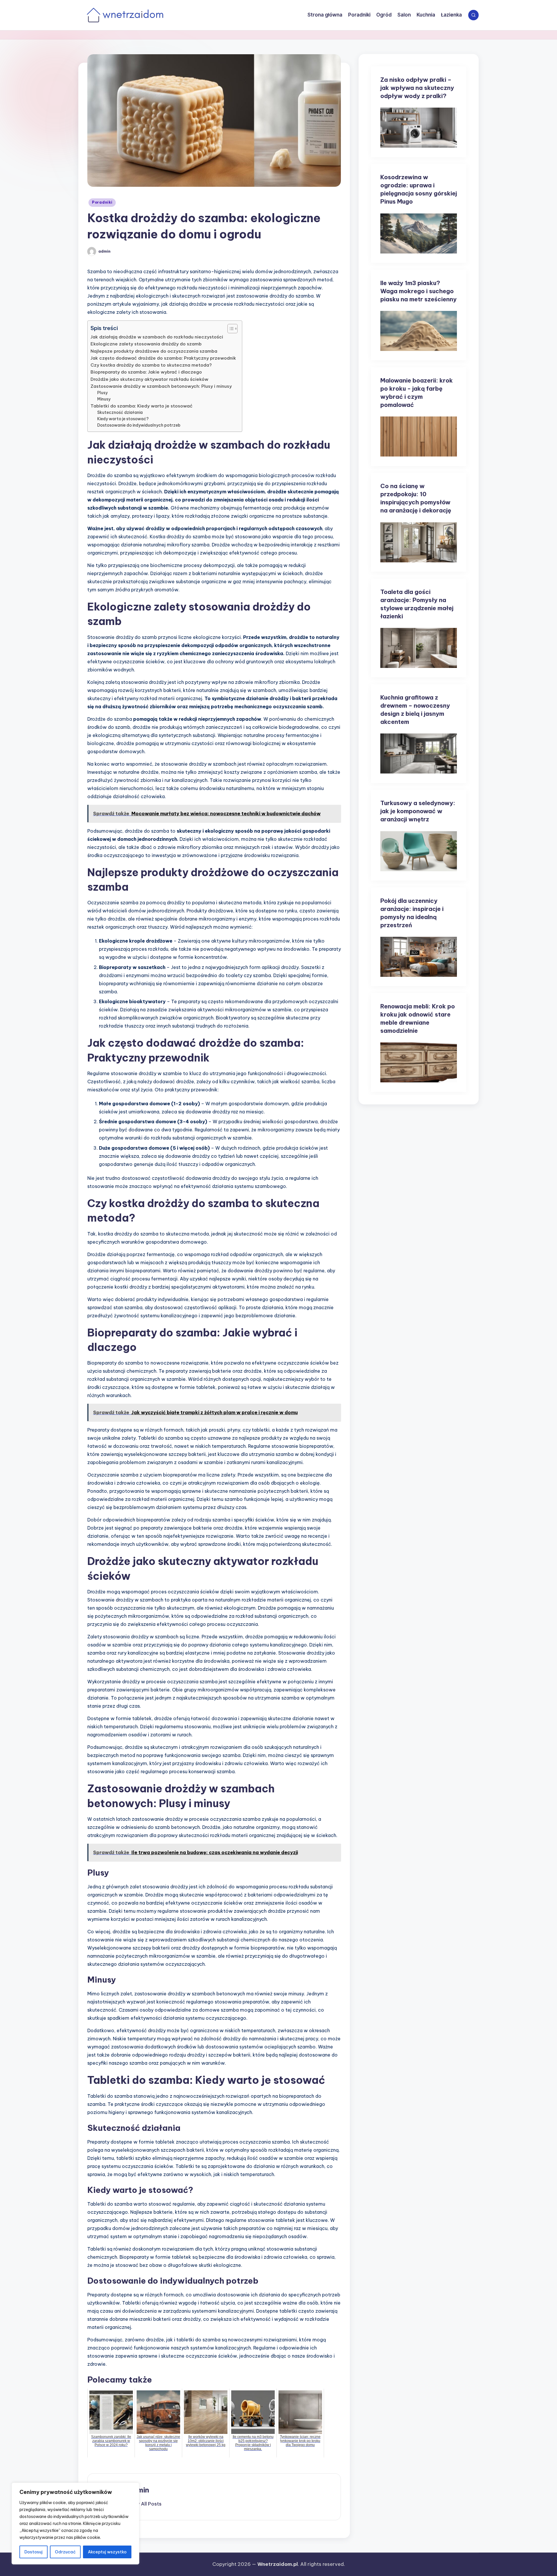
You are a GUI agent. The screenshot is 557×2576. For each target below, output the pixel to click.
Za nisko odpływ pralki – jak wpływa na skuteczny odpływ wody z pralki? (417, 88)
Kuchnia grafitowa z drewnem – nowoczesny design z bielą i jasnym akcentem (415, 710)
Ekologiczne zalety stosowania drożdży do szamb (146, 344)
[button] (145, 2504)
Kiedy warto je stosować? (123, 419)
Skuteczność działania (120, 412)
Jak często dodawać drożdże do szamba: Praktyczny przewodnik (163, 358)
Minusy (104, 399)
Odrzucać (65, 2552)
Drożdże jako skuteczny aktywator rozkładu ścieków (149, 379)
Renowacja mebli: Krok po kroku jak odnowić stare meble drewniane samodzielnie (418, 1018)
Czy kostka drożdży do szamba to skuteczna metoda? (151, 365)
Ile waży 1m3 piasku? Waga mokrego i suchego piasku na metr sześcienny (418, 291)
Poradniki (102, 202)
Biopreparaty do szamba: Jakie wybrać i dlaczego (146, 372)
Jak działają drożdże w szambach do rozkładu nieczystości (157, 337)
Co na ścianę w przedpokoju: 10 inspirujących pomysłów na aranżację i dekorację (416, 498)
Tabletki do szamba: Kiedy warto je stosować (142, 406)
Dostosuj (34, 2552)
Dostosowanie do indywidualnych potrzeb (139, 425)
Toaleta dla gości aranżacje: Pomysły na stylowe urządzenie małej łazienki (417, 604)
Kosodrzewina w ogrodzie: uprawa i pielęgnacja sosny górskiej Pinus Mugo (419, 189)
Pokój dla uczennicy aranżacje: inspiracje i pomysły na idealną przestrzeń (412, 913)
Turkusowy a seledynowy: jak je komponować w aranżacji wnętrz (418, 811)
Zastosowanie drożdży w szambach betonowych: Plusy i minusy (161, 386)
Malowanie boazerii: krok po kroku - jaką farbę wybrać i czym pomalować (417, 393)
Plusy (102, 393)
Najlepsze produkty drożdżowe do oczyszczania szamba (154, 351)
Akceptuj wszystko (107, 2552)
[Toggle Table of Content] (230, 329)
